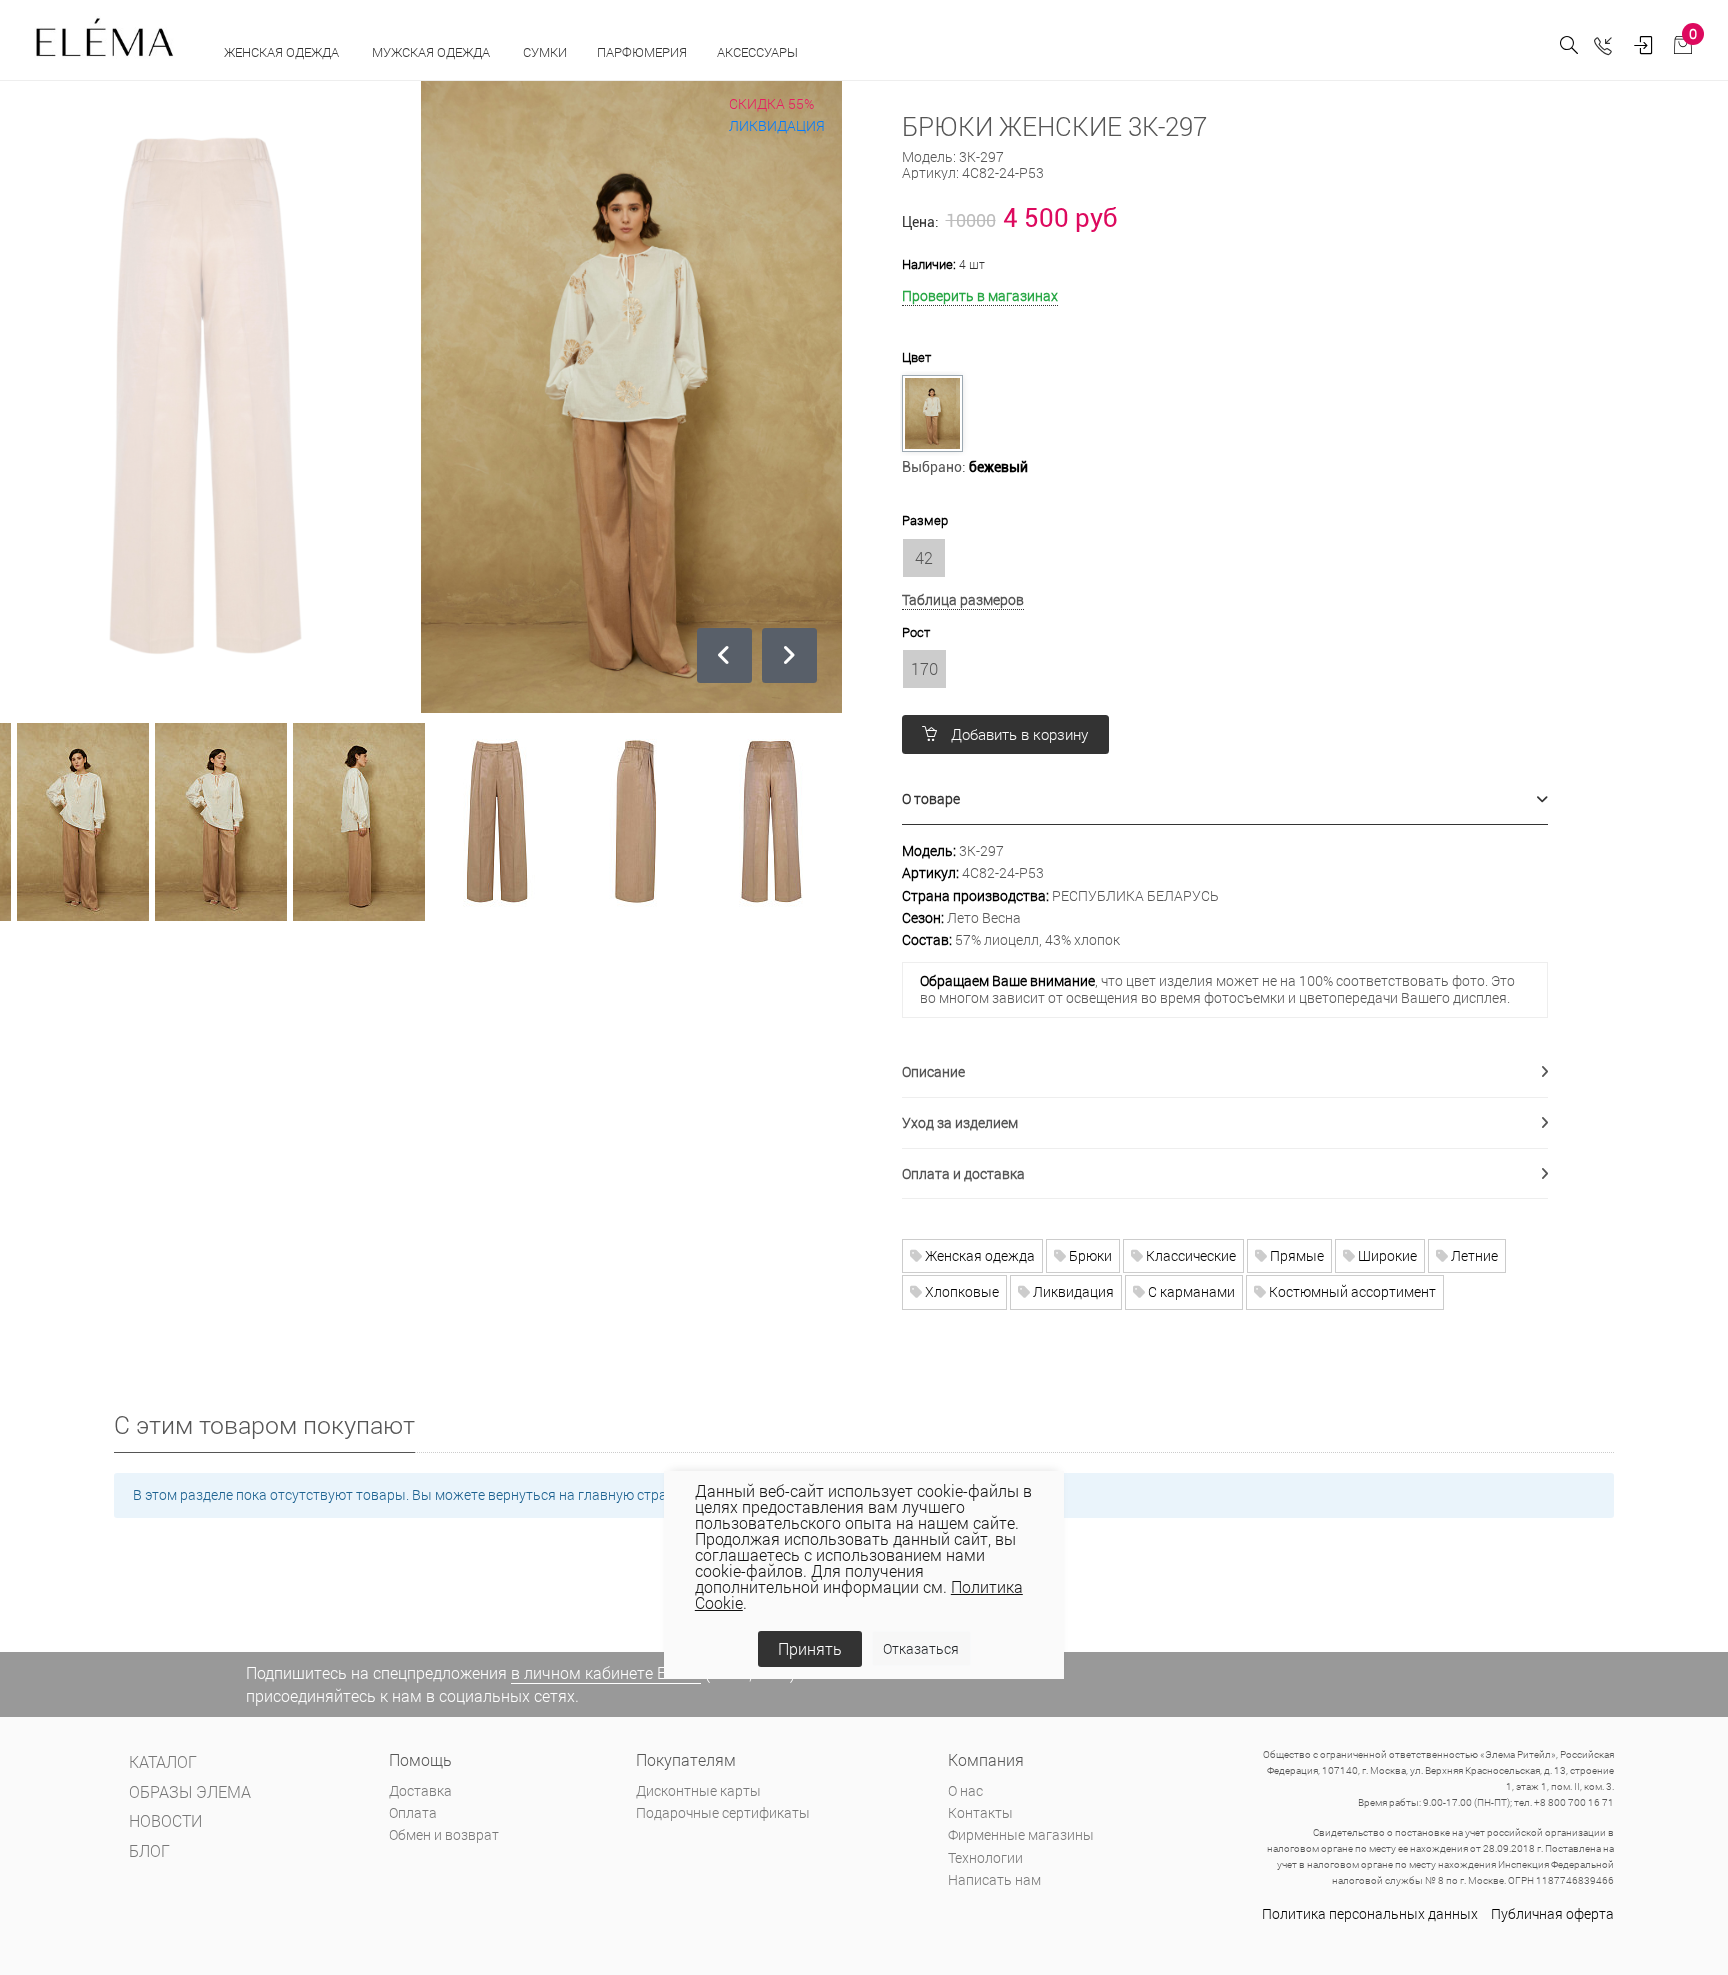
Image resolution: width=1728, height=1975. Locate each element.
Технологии (985, 1857)
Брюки (1089, 1255)
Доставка (420, 1790)
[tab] (1225, 799)
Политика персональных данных (1370, 1913)
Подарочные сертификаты (723, 1812)
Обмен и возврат (444, 1834)
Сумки (545, 52)
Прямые (1295, 1255)
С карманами (1190, 1291)
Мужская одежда (432, 52)
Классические (1189, 1255)
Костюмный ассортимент (1351, 1291)
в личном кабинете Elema (606, 1672)
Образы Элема (190, 1791)
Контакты (980, 1812)
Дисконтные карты (698, 1790)
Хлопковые (960, 1291)
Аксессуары (759, 52)
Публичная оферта (1552, 1913)
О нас (965, 1790)
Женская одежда (283, 52)
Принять (810, 1648)
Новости (165, 1820)
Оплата (413, 1812)
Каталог (163, 1761)
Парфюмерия (642, 52)
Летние (1473, 1255)
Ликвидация (1072, 1291)
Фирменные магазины (1021, 1834)
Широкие (1386, 1255)
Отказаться (921, 1648)
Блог (149, 1850)
